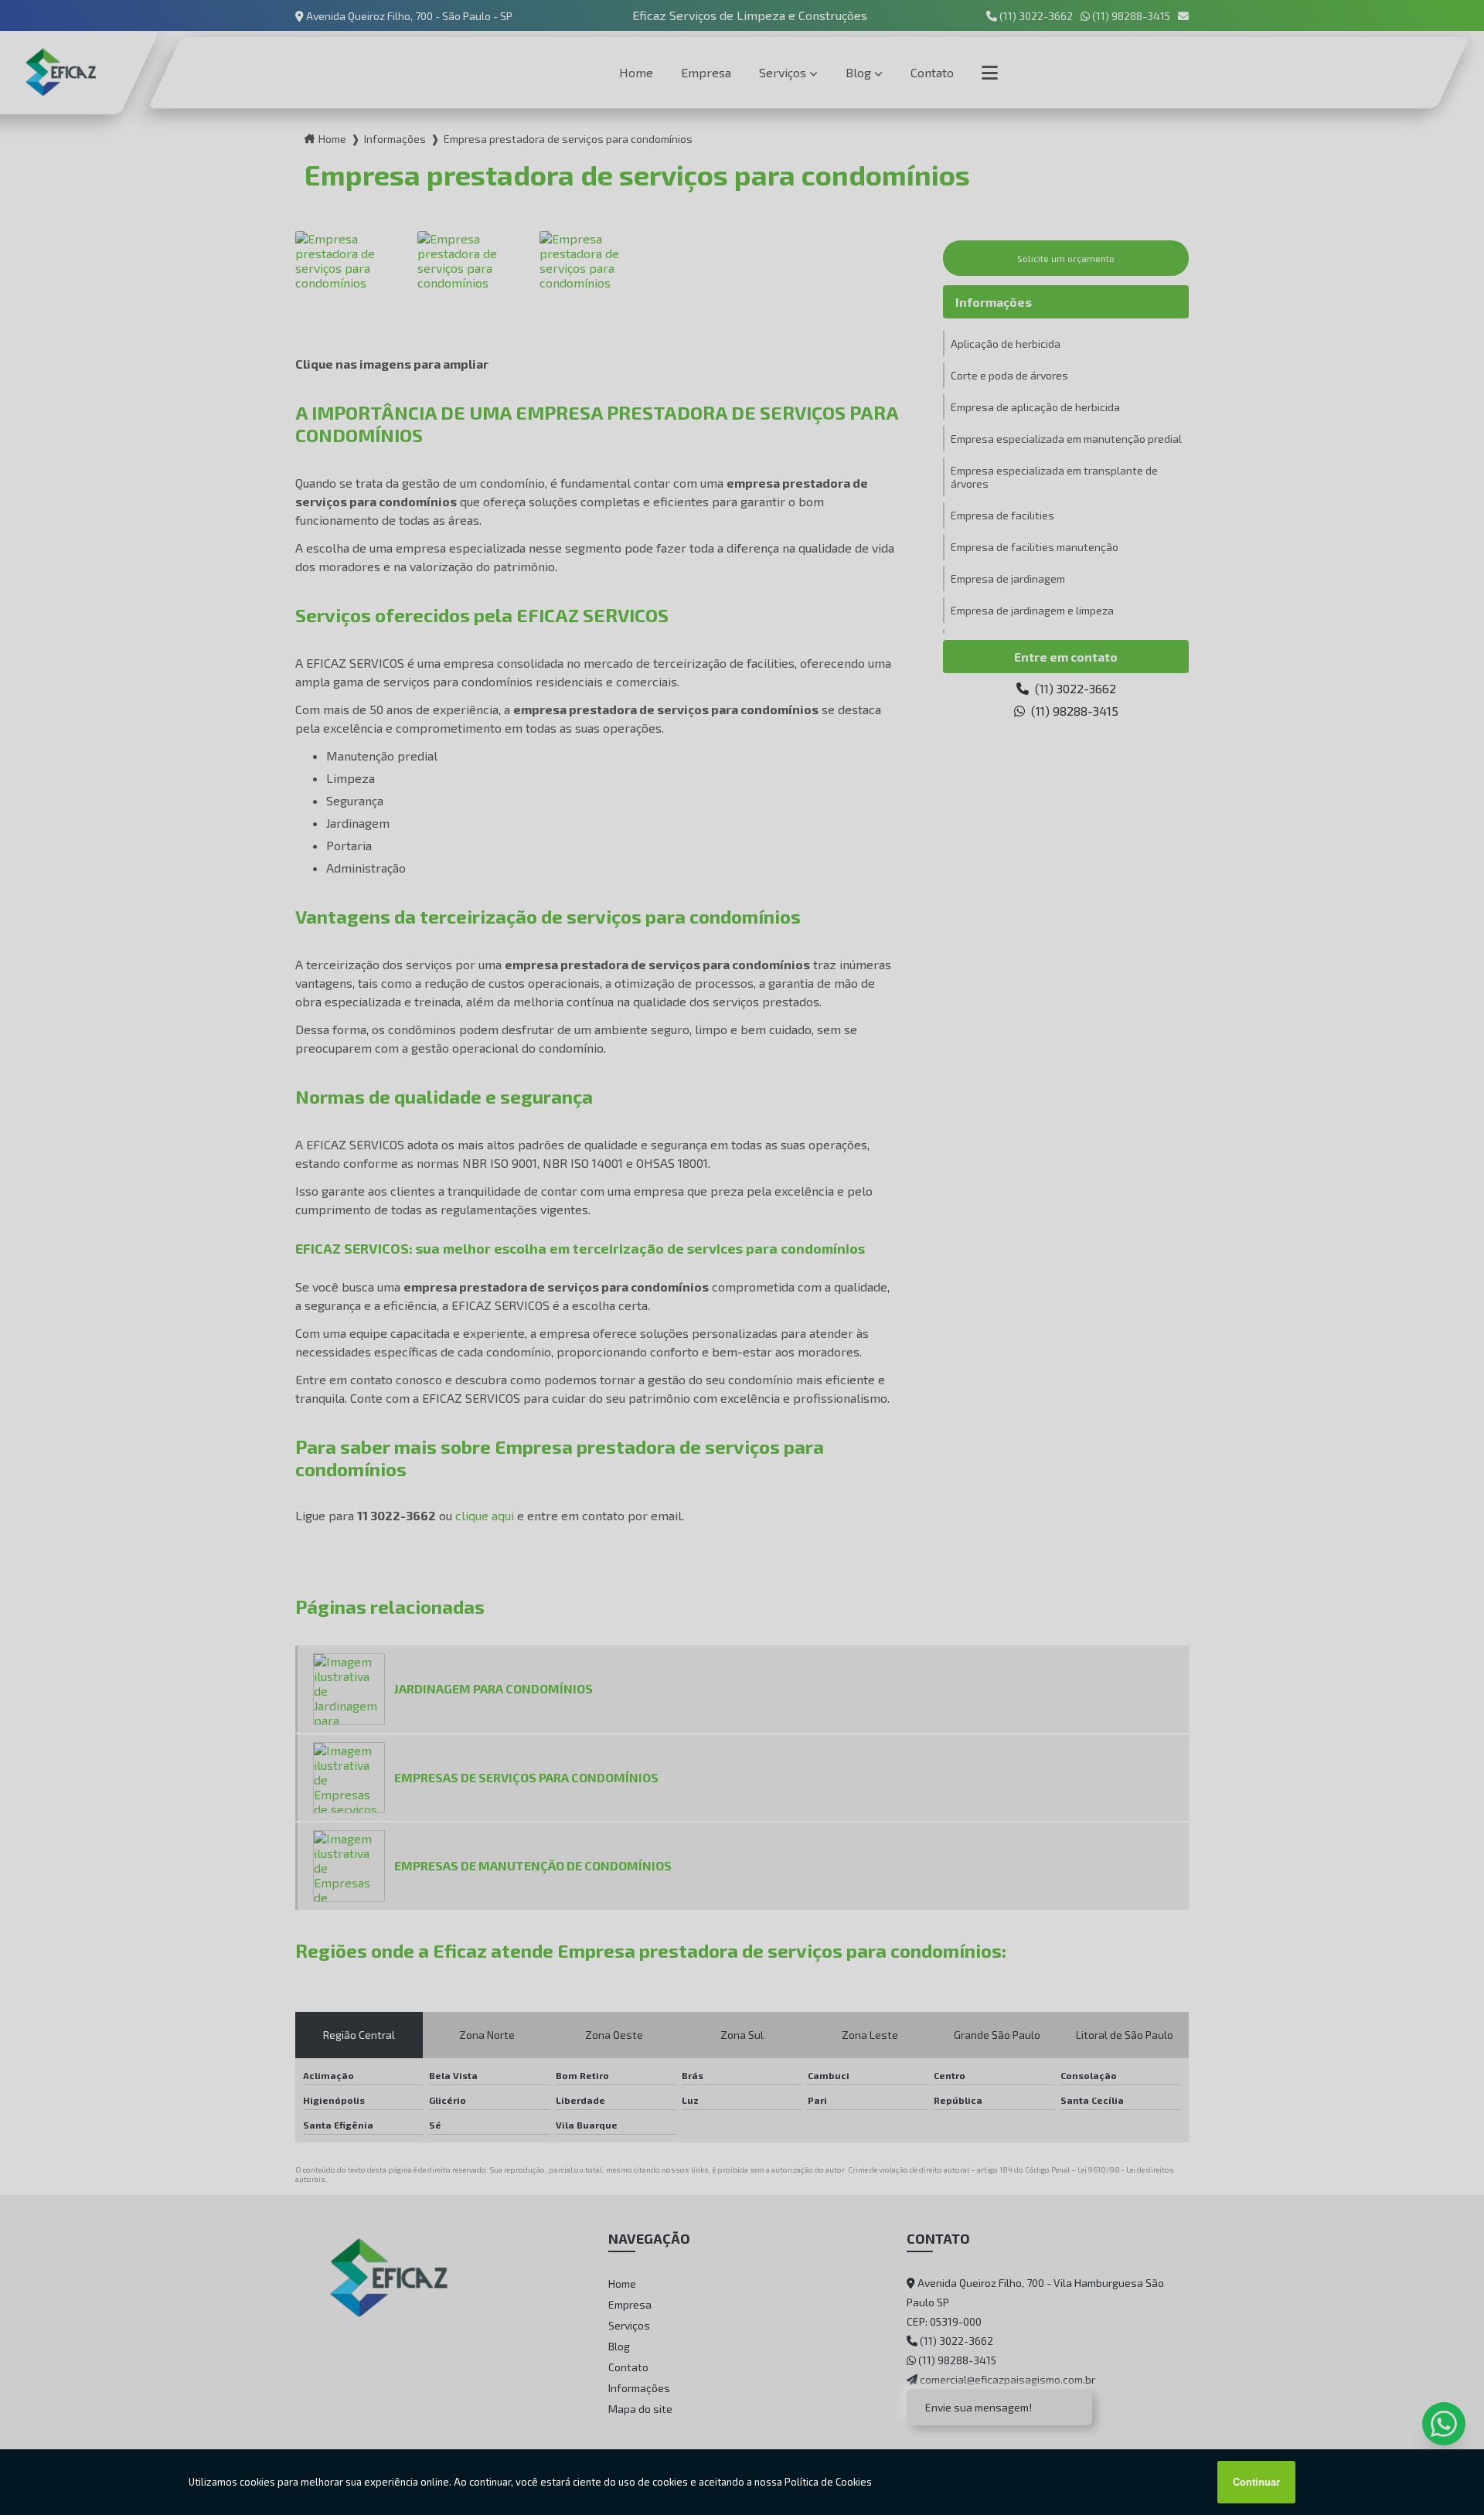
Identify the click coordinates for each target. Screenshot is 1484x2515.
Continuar (1256, 2482)
